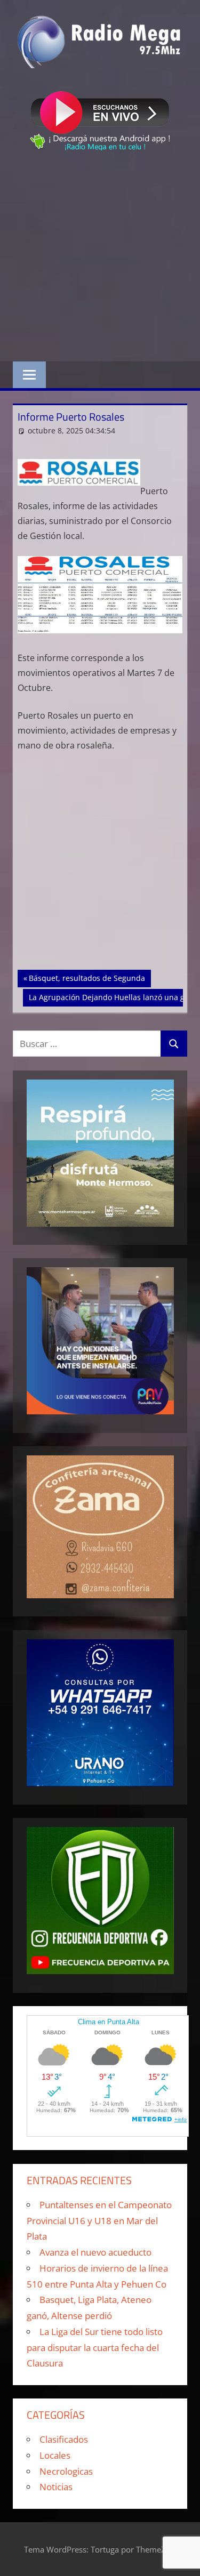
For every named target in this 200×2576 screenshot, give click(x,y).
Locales (55, 2455)
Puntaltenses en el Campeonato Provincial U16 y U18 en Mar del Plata (99, 2221)
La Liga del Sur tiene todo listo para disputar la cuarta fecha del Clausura (95, 2348)
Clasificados (64, 2439)
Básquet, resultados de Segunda (87, 978)
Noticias (56, 2487)
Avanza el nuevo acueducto (95, 2252)
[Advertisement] (100, 258)
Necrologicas (66, 2471)
